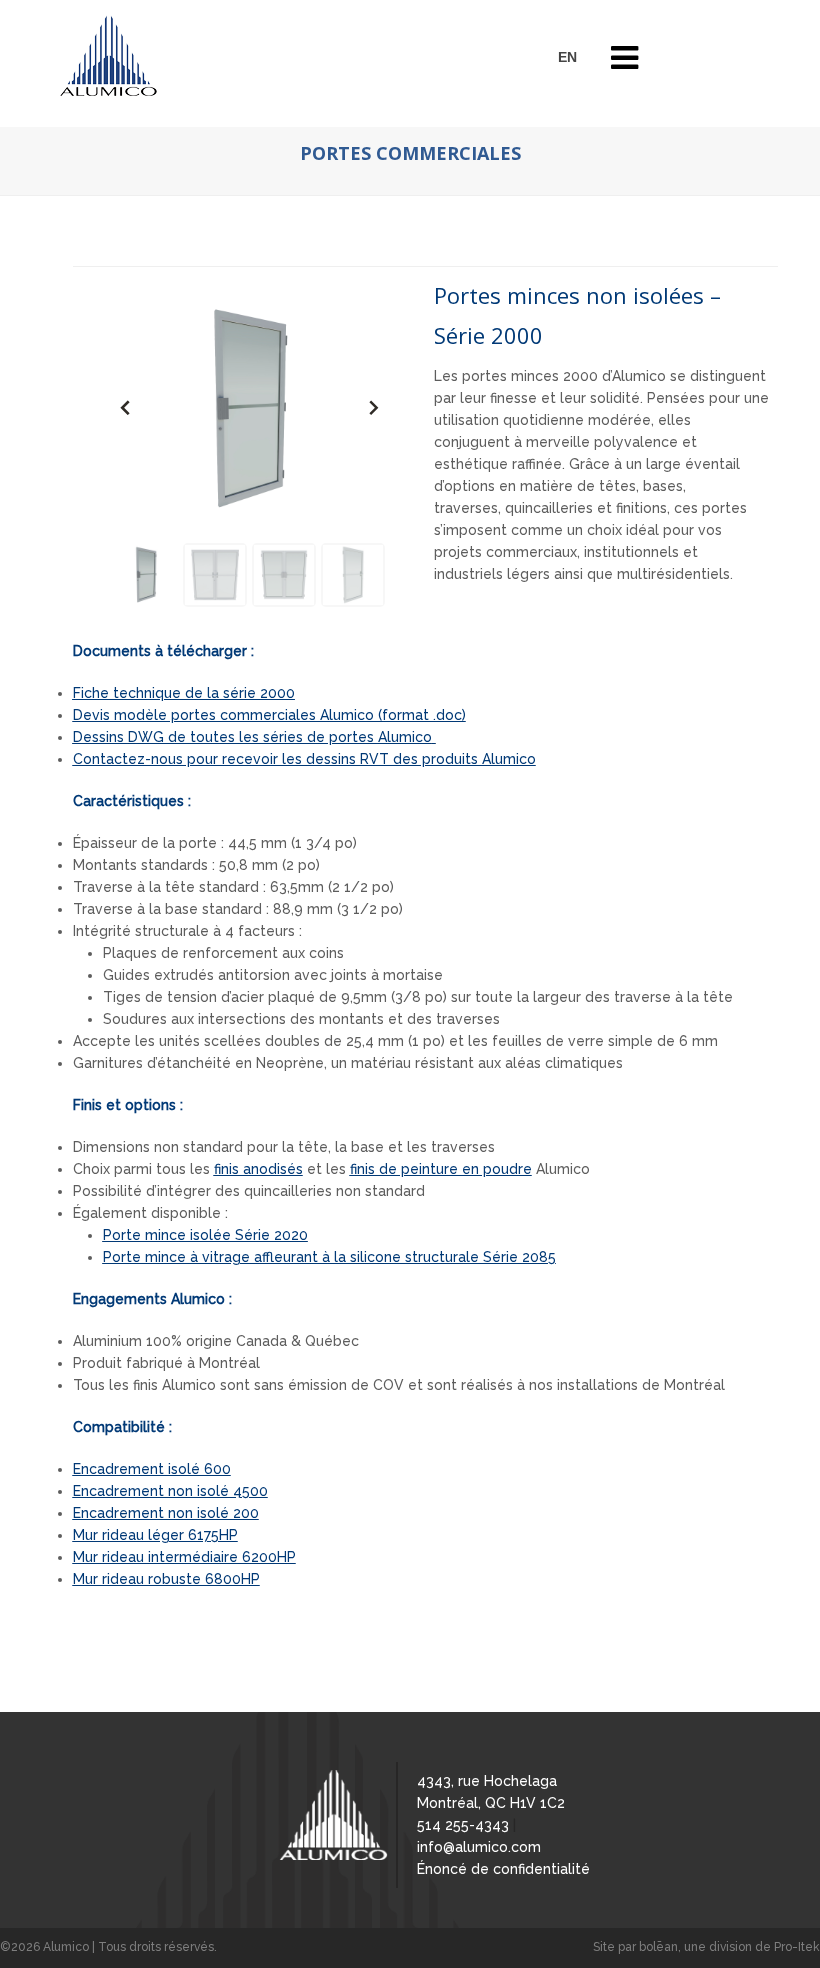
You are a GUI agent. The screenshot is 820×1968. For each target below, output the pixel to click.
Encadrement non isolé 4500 (170, 1491)
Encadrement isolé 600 (152, 1469)
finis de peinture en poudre (441, 1169)
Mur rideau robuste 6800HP (166, 1579)
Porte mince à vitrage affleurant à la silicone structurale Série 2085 (329, 1257)
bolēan (658, 1947)
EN (567, 57)
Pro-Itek (797, 1947)
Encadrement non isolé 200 (166, 1513)
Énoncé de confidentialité (503, 1869)
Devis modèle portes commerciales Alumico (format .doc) (269, 715)
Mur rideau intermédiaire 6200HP (184, 1557)
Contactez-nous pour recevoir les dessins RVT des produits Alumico (304, 759)
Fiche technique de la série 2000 (184, 693)
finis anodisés (258, 1169)
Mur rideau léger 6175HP (155, 1535)
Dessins (252, 737)
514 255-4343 (463, 1825)
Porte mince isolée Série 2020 (205, 1235)
